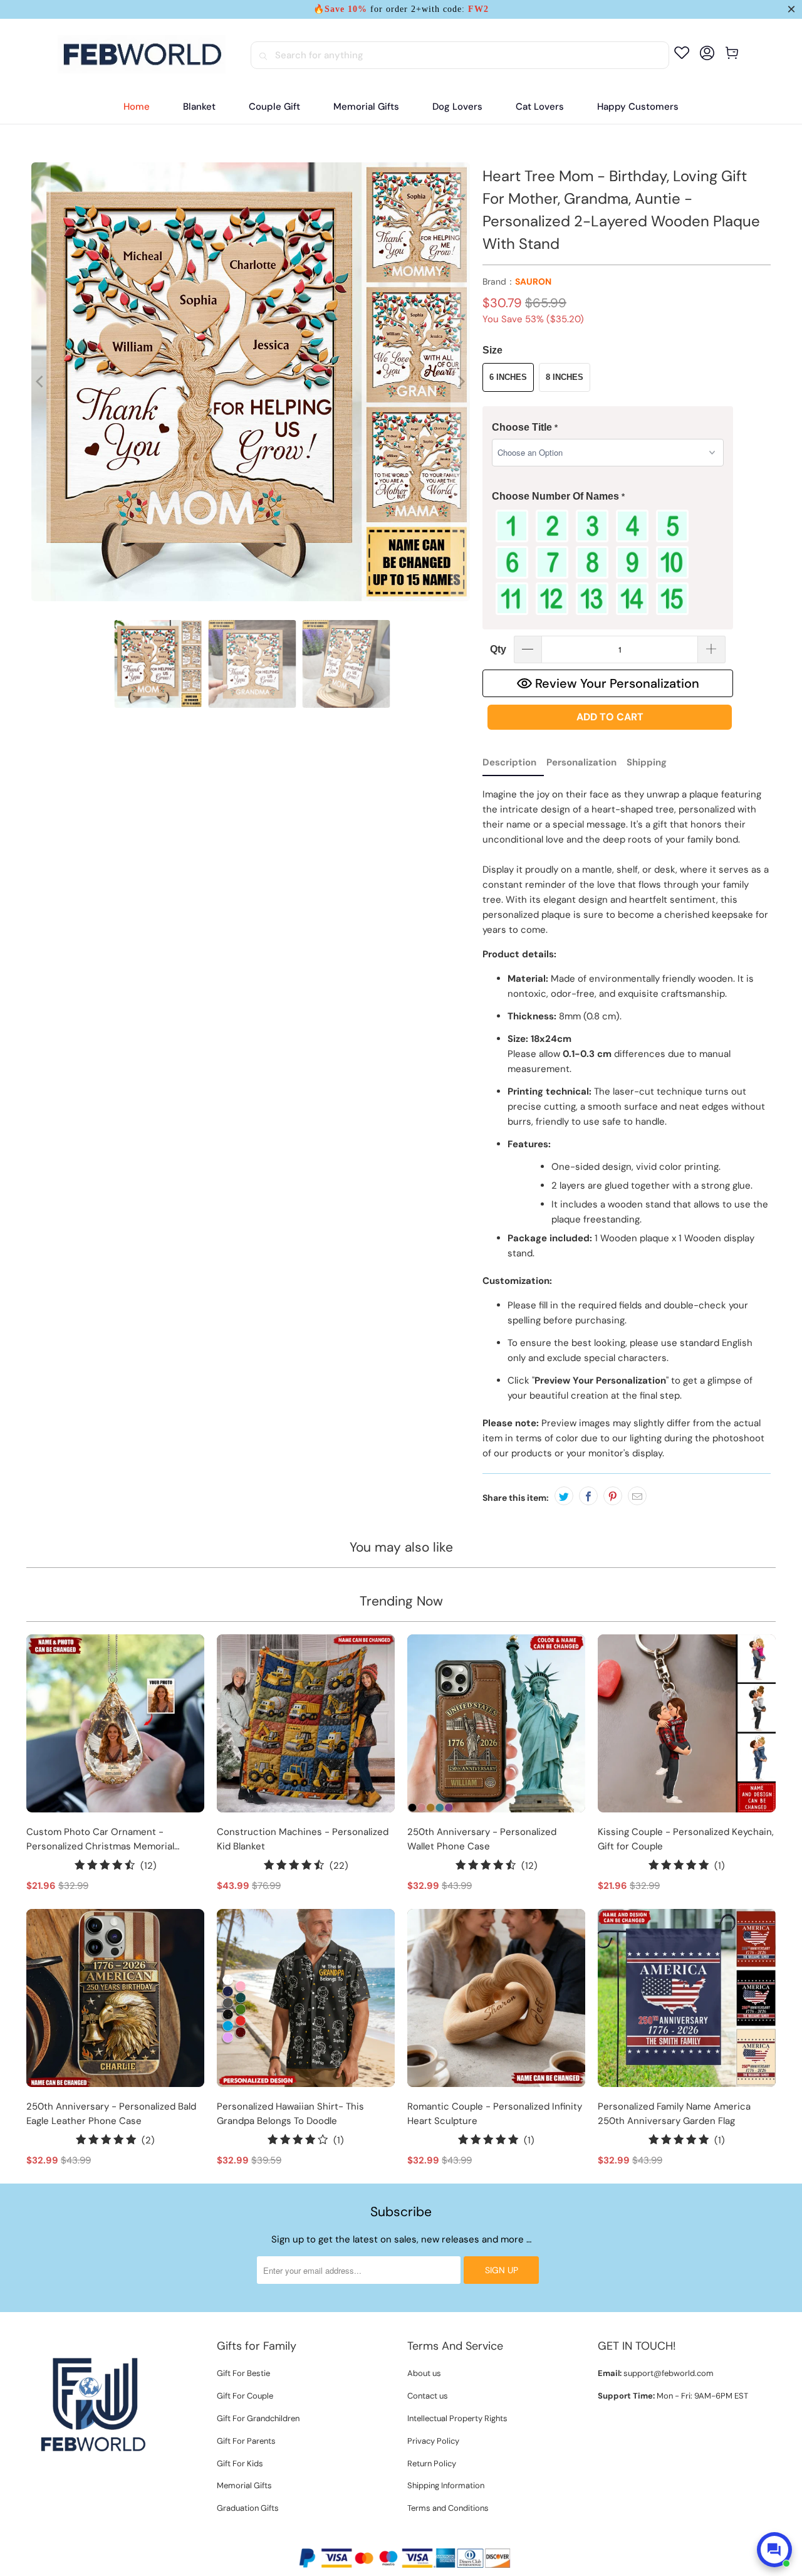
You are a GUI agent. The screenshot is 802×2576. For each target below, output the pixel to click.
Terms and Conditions (448, 2508)
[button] (608, 428)
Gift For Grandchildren (258, 2418)
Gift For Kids (240, 2463)
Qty (498, 649)
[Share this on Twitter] (564, 1496)
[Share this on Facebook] (588, 1496)
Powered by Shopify (439, 2537)
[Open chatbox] (774, 2550)
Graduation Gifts (248, 2508)
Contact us (428, 2396)
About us (424, 2373)
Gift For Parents (246, 2441)
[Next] (461, 382)
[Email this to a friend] (637, 1496)
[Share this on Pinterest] (613, 1496)
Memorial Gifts (244, 2485)
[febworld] (142, 55)
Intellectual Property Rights (457, 2418)
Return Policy (432, 2463)
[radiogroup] (608, 562)
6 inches (508, 377)
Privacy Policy (433, 2441)
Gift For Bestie (243, 2373)
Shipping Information (446, 2485)
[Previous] (41, 382)
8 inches (565, 377)
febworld (375, 2537)
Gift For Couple (245, 2396)
